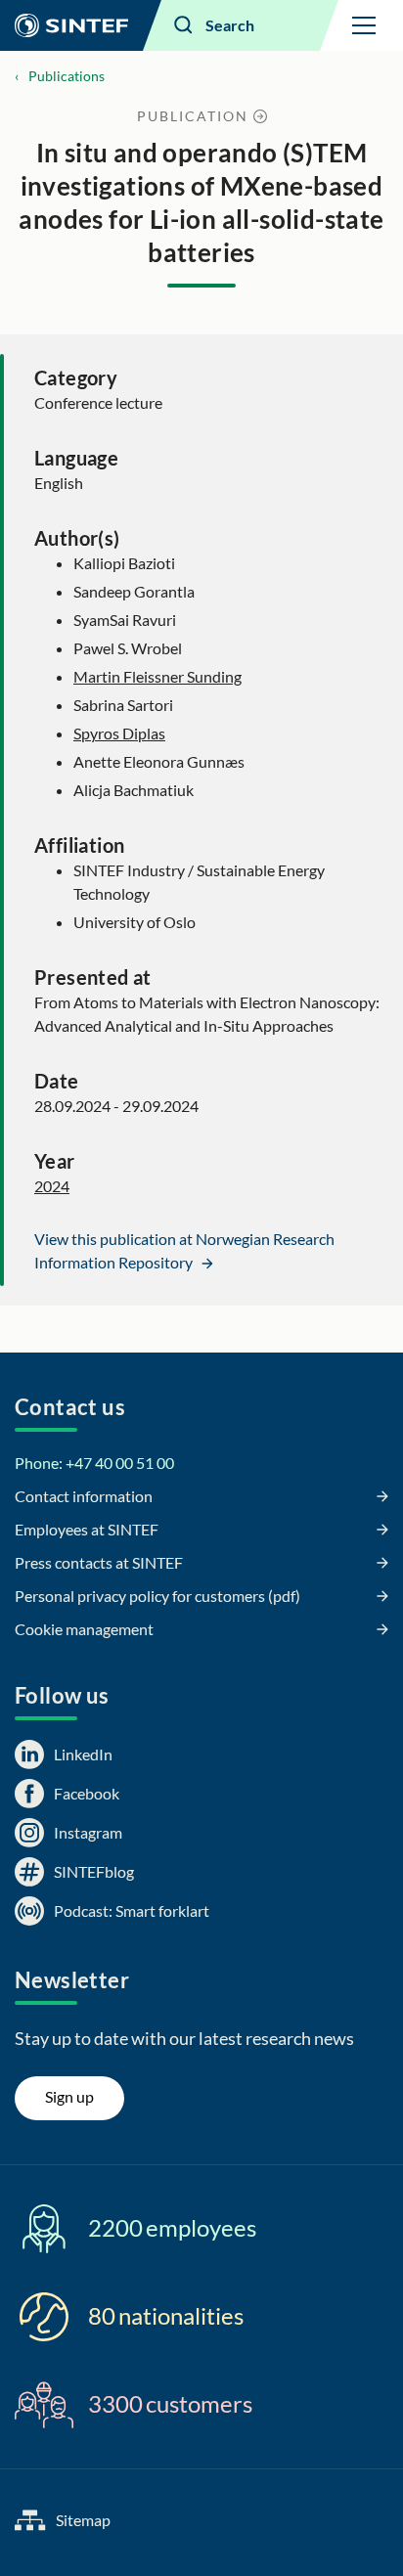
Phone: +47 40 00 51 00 (94, 1463)
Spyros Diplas (119, 733)
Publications (67, 76)
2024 (52, 1186)
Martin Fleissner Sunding (157, 676)
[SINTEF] (71, 25)
